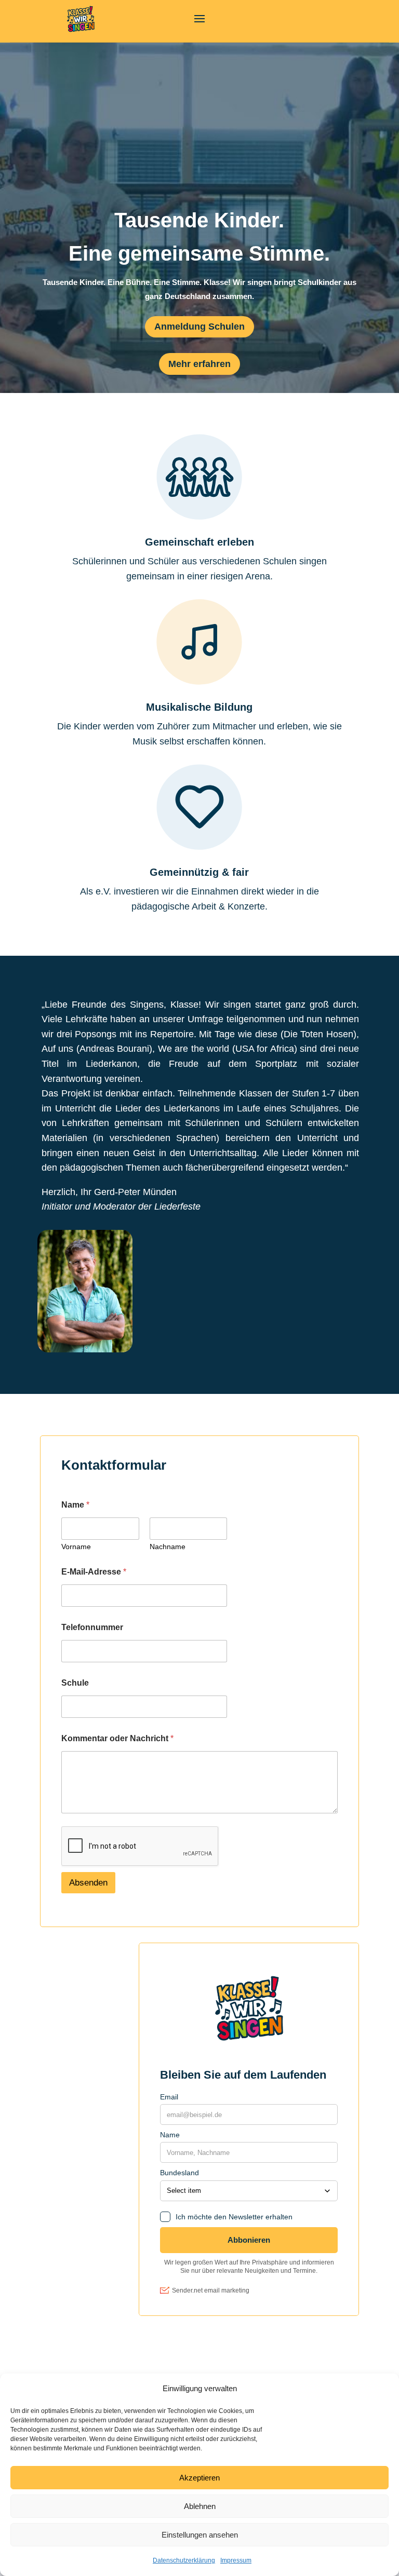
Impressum (236, 2560)
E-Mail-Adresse (94, 1572)
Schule (75, 1683)
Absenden (88, 1883)
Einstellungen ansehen (200, 2535)
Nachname (168, 1547)
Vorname (76, 1547)
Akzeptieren (199, 2478)
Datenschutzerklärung (184, 2560)
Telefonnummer (92, 1627)
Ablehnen (200, 2506)
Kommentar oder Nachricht (117, 1738)
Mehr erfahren (199, 364)
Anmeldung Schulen (199, 327)
